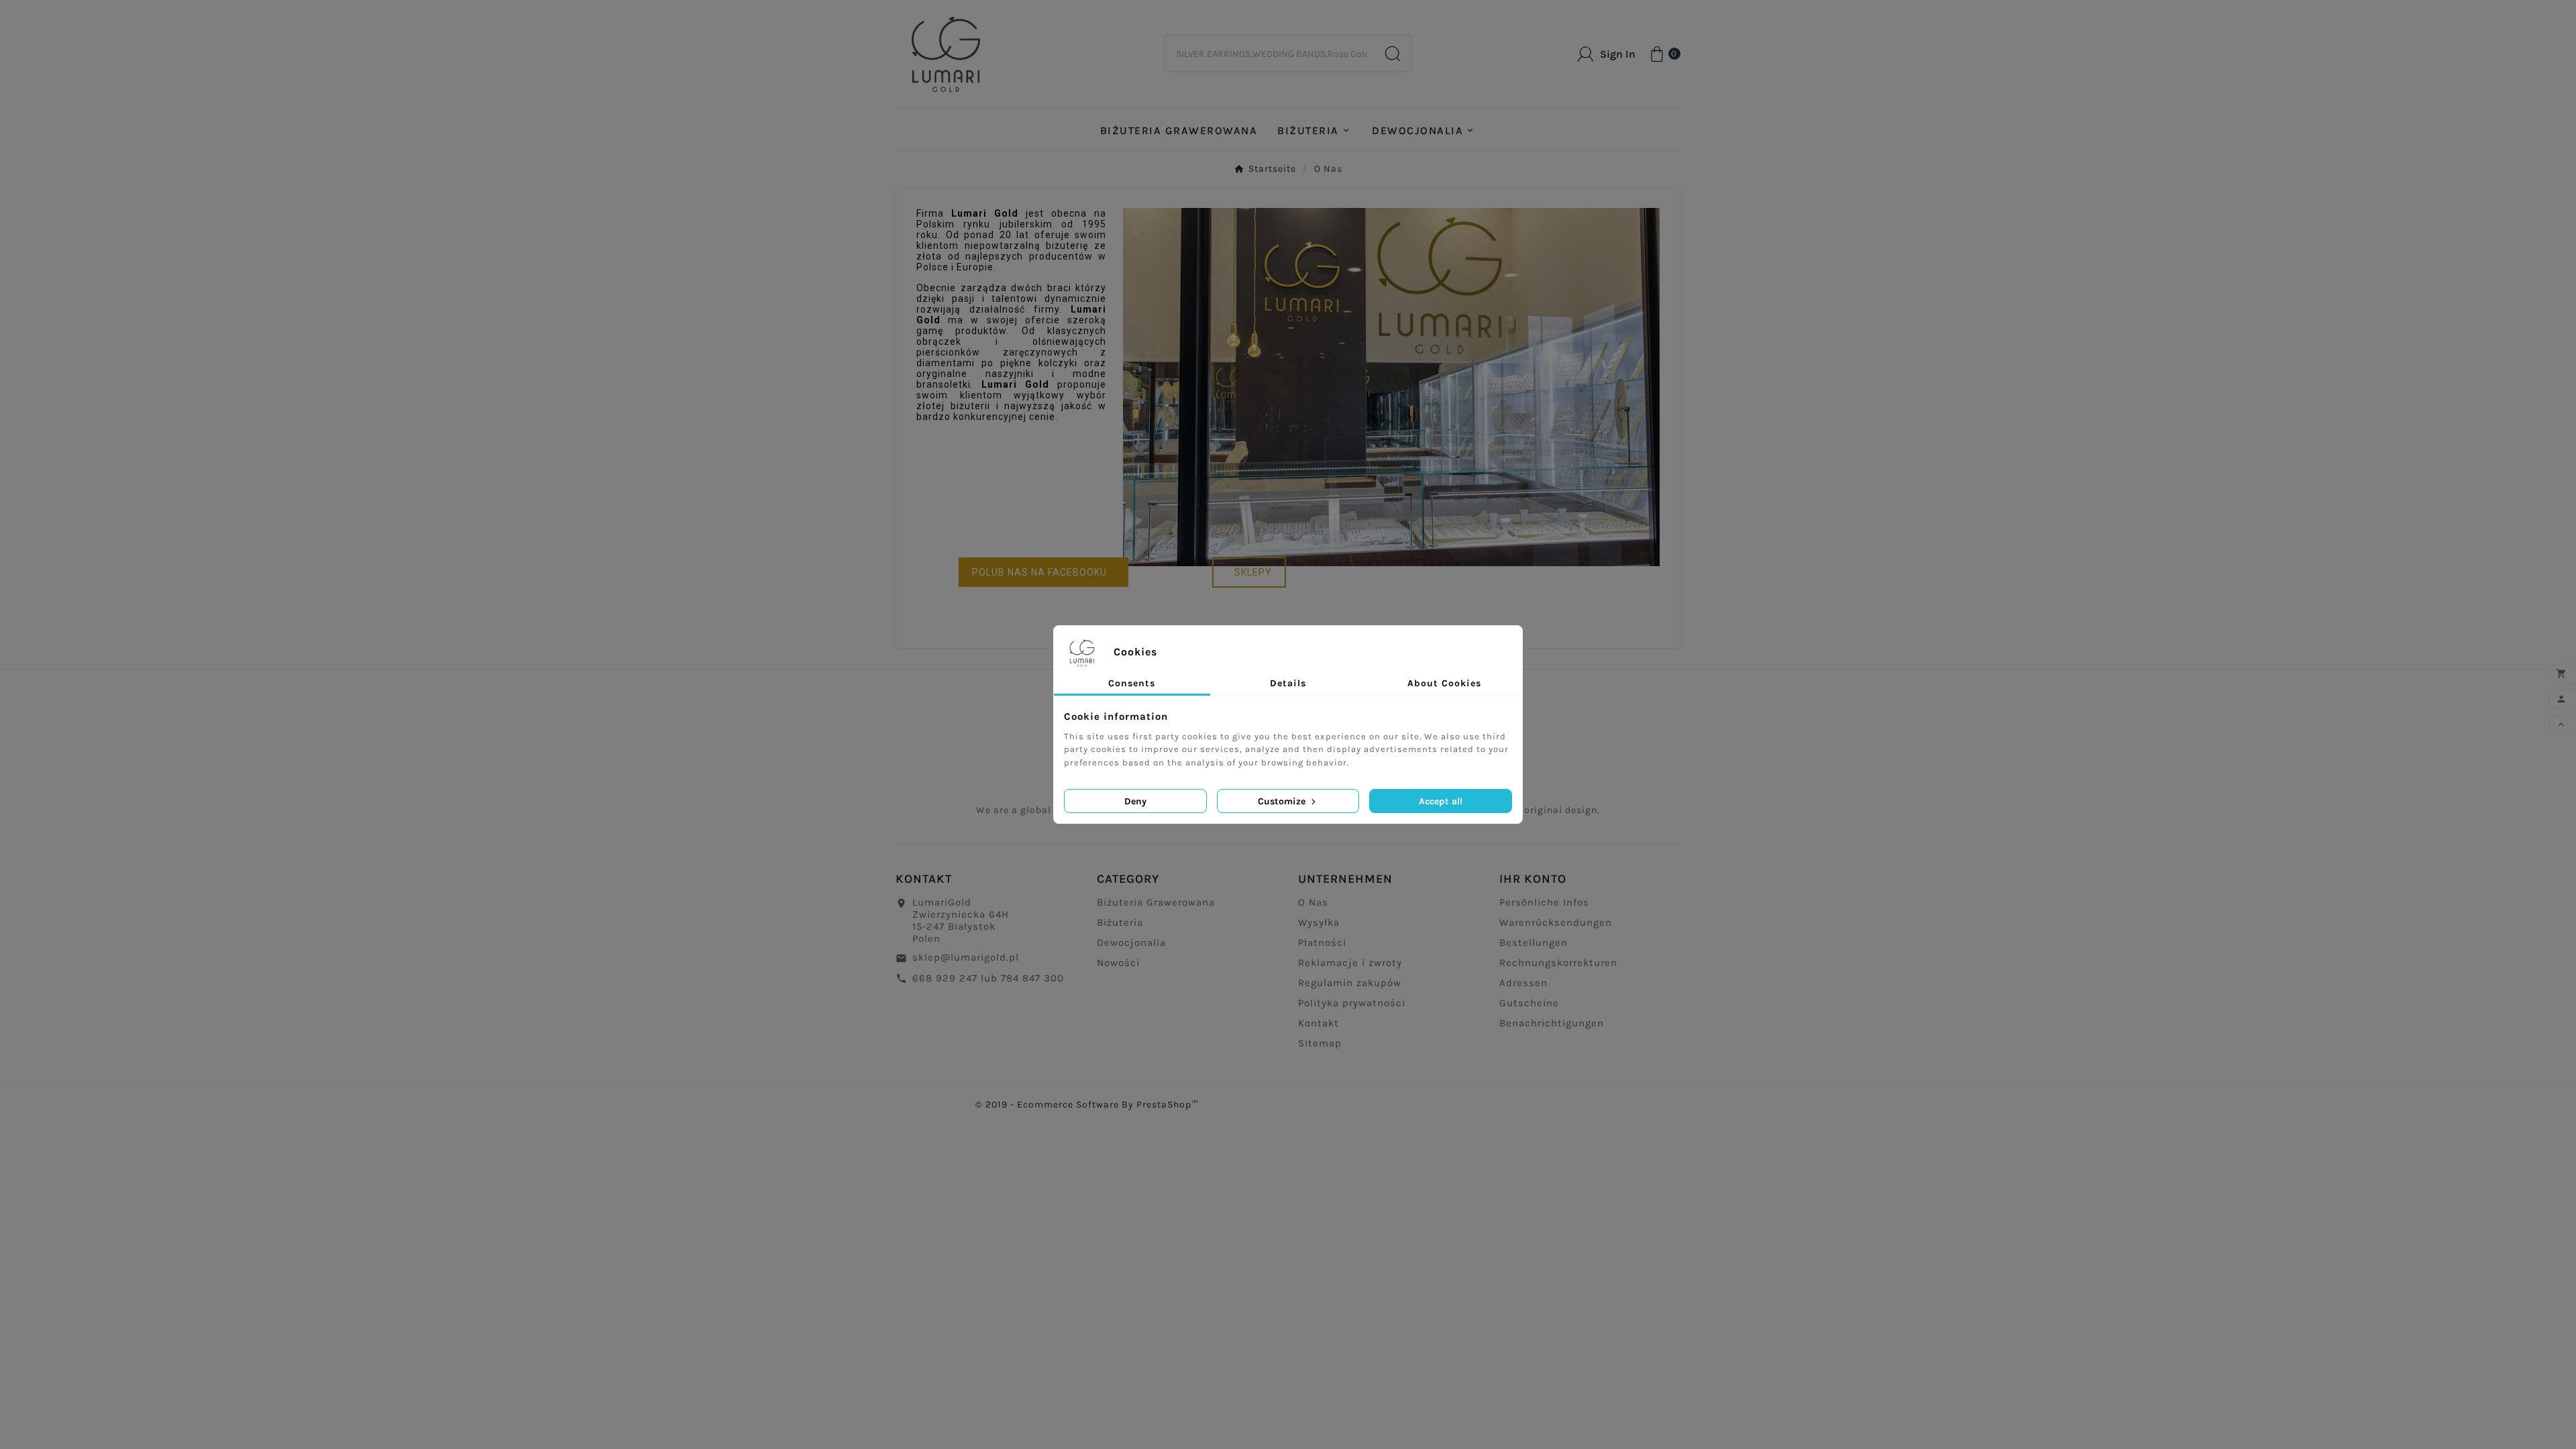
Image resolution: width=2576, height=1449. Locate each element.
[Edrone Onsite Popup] (1288, 724)
